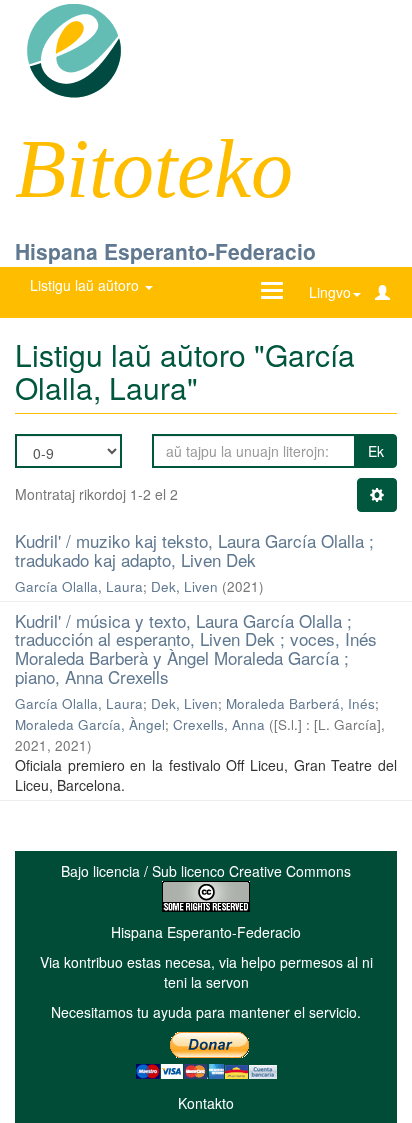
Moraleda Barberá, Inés (300, 703)
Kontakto (206, 1103)
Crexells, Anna (219, 724)
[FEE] (73, 49)
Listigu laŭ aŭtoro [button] (86, 285)
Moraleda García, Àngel (90, 724)
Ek (376, 451)
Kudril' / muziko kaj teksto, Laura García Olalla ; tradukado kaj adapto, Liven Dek (194, 550)
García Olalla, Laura (79, 586)
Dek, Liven (184, 586)
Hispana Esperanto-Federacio (165, 251)
